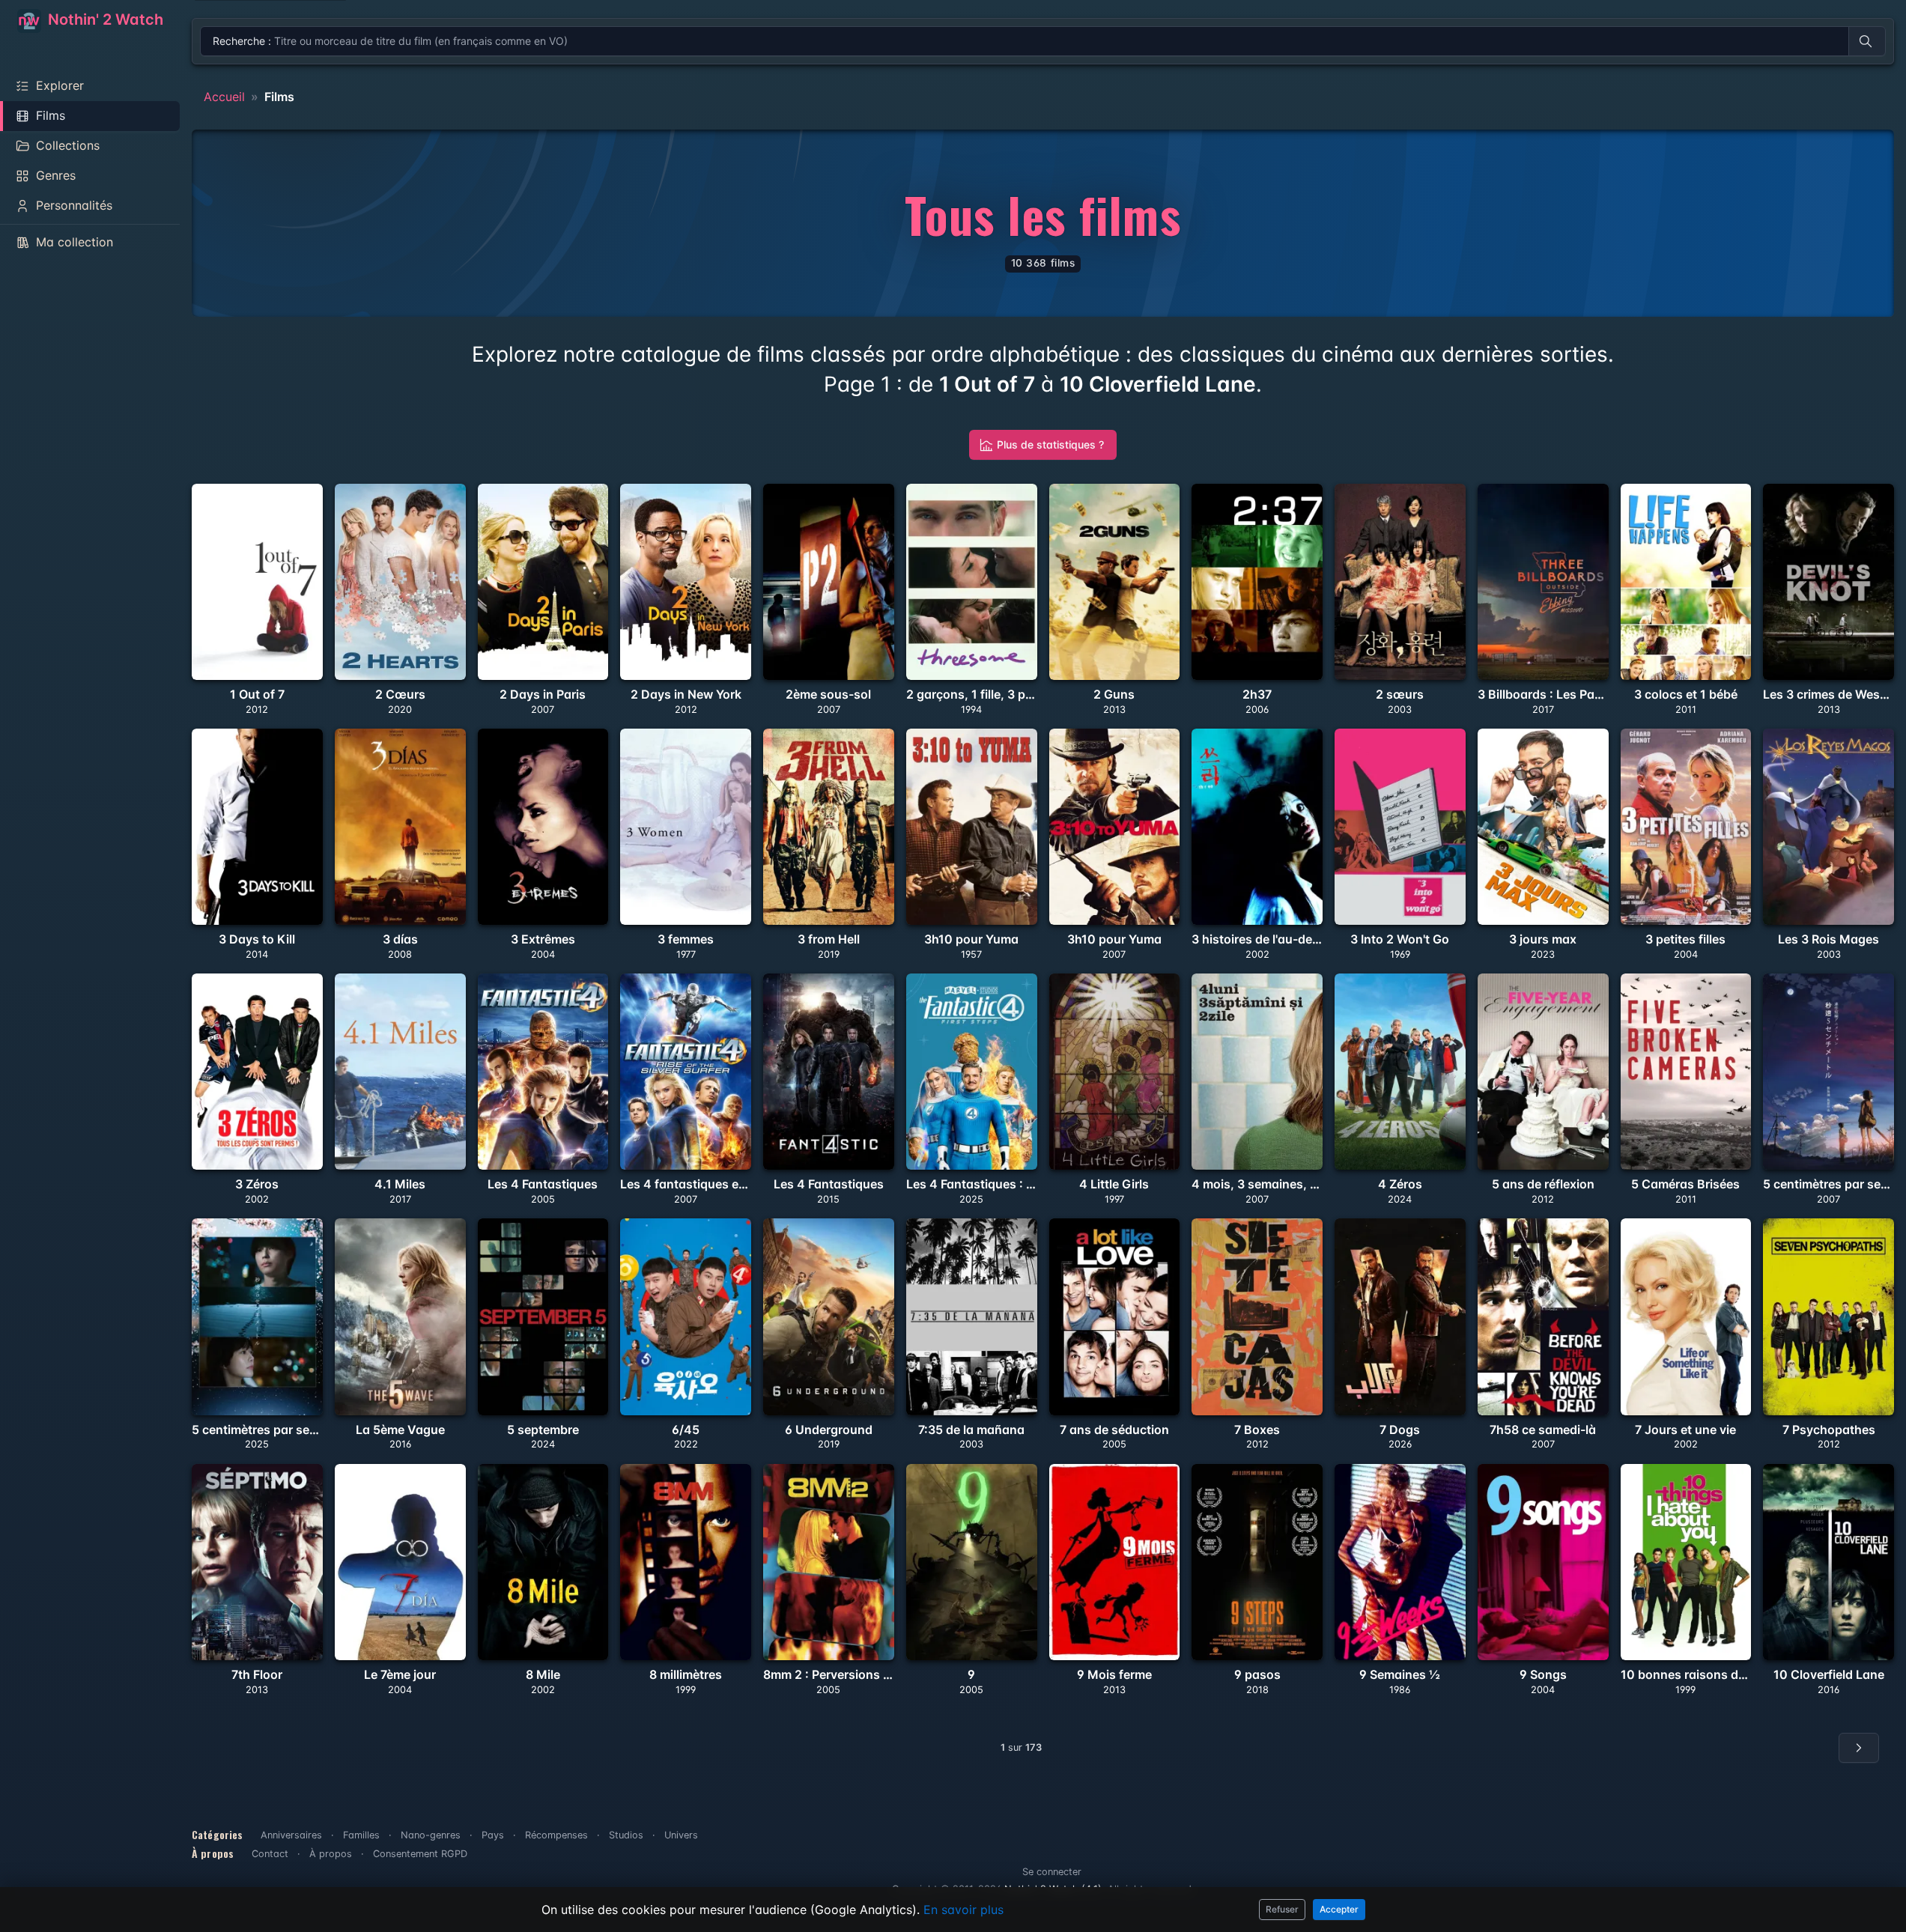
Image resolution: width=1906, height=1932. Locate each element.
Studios (626, 1835)
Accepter (1339, 1909)
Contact (270, 1854)
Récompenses (556, 1835)
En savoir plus (963, 1910)
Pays (493, 1835)
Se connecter (1052, 1872)
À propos (331, 1854)
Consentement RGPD (420, 1854)
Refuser (1282, 1909)
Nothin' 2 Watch (104, 19)
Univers (681, 1835)
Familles (361, 1835)
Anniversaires (291, 1835)
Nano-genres (431, 1835)
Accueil (224, 97)
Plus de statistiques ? (1050, 444)
